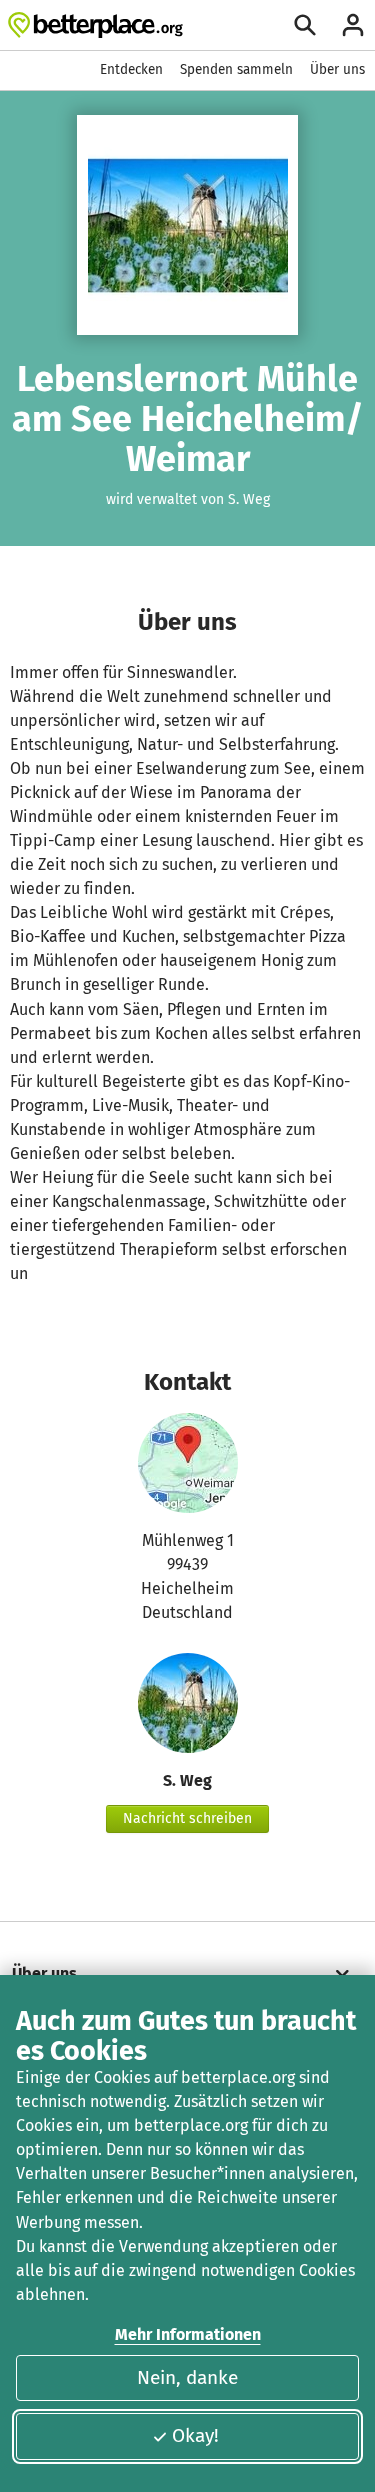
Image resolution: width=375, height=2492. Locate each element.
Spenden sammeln (236, 69)
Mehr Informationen (188, 2334)
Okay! (195, 2435)
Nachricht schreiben (187, 1818)
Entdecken (131, 69)
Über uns (337, 69)
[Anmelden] (353, 25)
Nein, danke (187, 2377)
